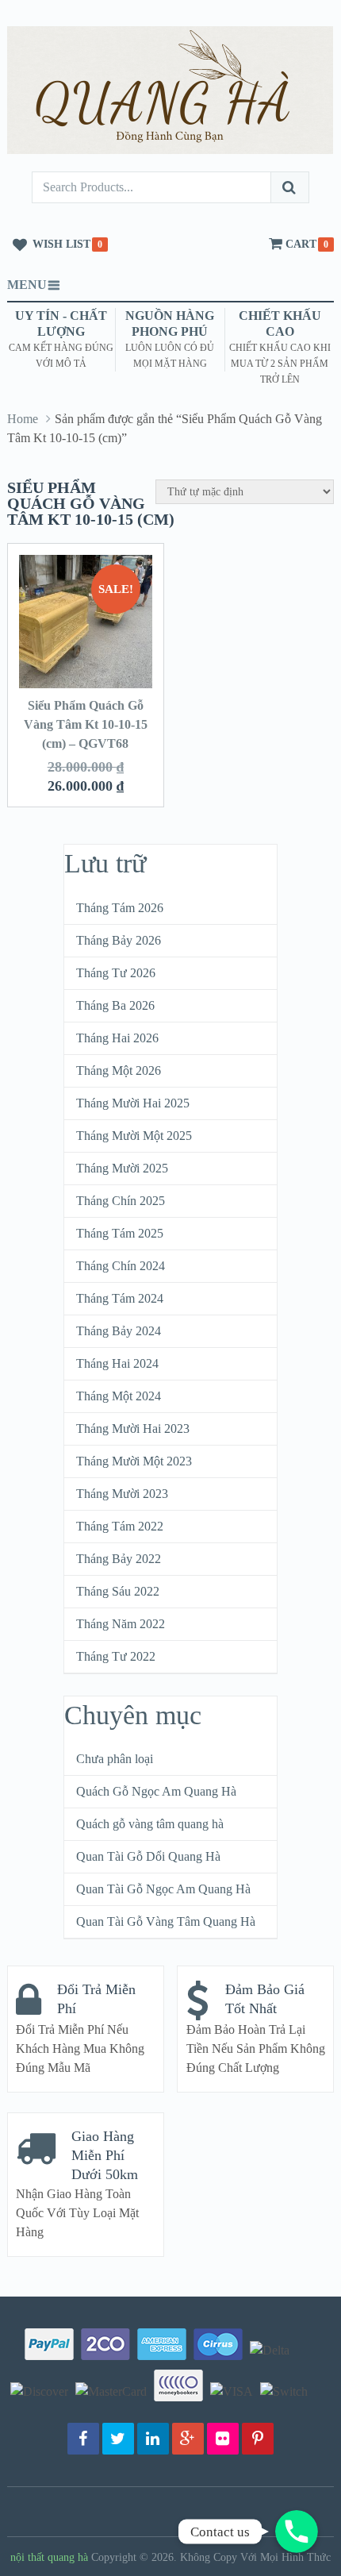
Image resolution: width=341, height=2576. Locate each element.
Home (23, 419)
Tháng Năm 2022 (121, 1624)
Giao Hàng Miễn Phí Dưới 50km (105, 2155)
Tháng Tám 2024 (120, 1298)
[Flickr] (223, 2439)
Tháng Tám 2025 (120, 1233)
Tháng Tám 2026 (120, 908)
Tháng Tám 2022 (120, 1526)
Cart (301, 244)
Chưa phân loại (115, 1759)
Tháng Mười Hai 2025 (133, 1103)
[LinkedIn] (153, 2439)
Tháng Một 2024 (119, 1396)
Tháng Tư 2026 (116, 973)
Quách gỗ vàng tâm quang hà (150, 1824)
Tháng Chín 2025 (121, 1201)
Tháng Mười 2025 (122, 1168)
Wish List (61, 244)
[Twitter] (118, 2439)
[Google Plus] (188, 2439)
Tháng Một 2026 (119, 1070)
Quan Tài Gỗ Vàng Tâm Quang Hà (166, 1921)
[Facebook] (83, 2439)
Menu (27, 285)
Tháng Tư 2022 (116, 1656)
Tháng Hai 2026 (117, 1038)
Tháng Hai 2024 (117, 1363)
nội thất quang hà (49, 2557)
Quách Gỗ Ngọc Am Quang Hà (156, 1791)
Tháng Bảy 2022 (119, 1559)
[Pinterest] (258, 2439)
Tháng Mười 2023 (122, 1494)
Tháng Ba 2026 (115, 1005)
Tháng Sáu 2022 (118, 1591)
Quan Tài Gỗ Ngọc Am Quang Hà (163, 1889)
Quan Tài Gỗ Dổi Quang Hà (148, 1856)
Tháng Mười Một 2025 (134, 1136)
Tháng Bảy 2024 (119, 1331)
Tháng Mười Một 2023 (134, 1461)
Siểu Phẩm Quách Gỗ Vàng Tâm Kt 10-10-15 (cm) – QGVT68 (86, 724)
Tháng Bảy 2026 (119, 940)
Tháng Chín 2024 (121, 1266)
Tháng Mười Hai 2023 (133, 1429)
